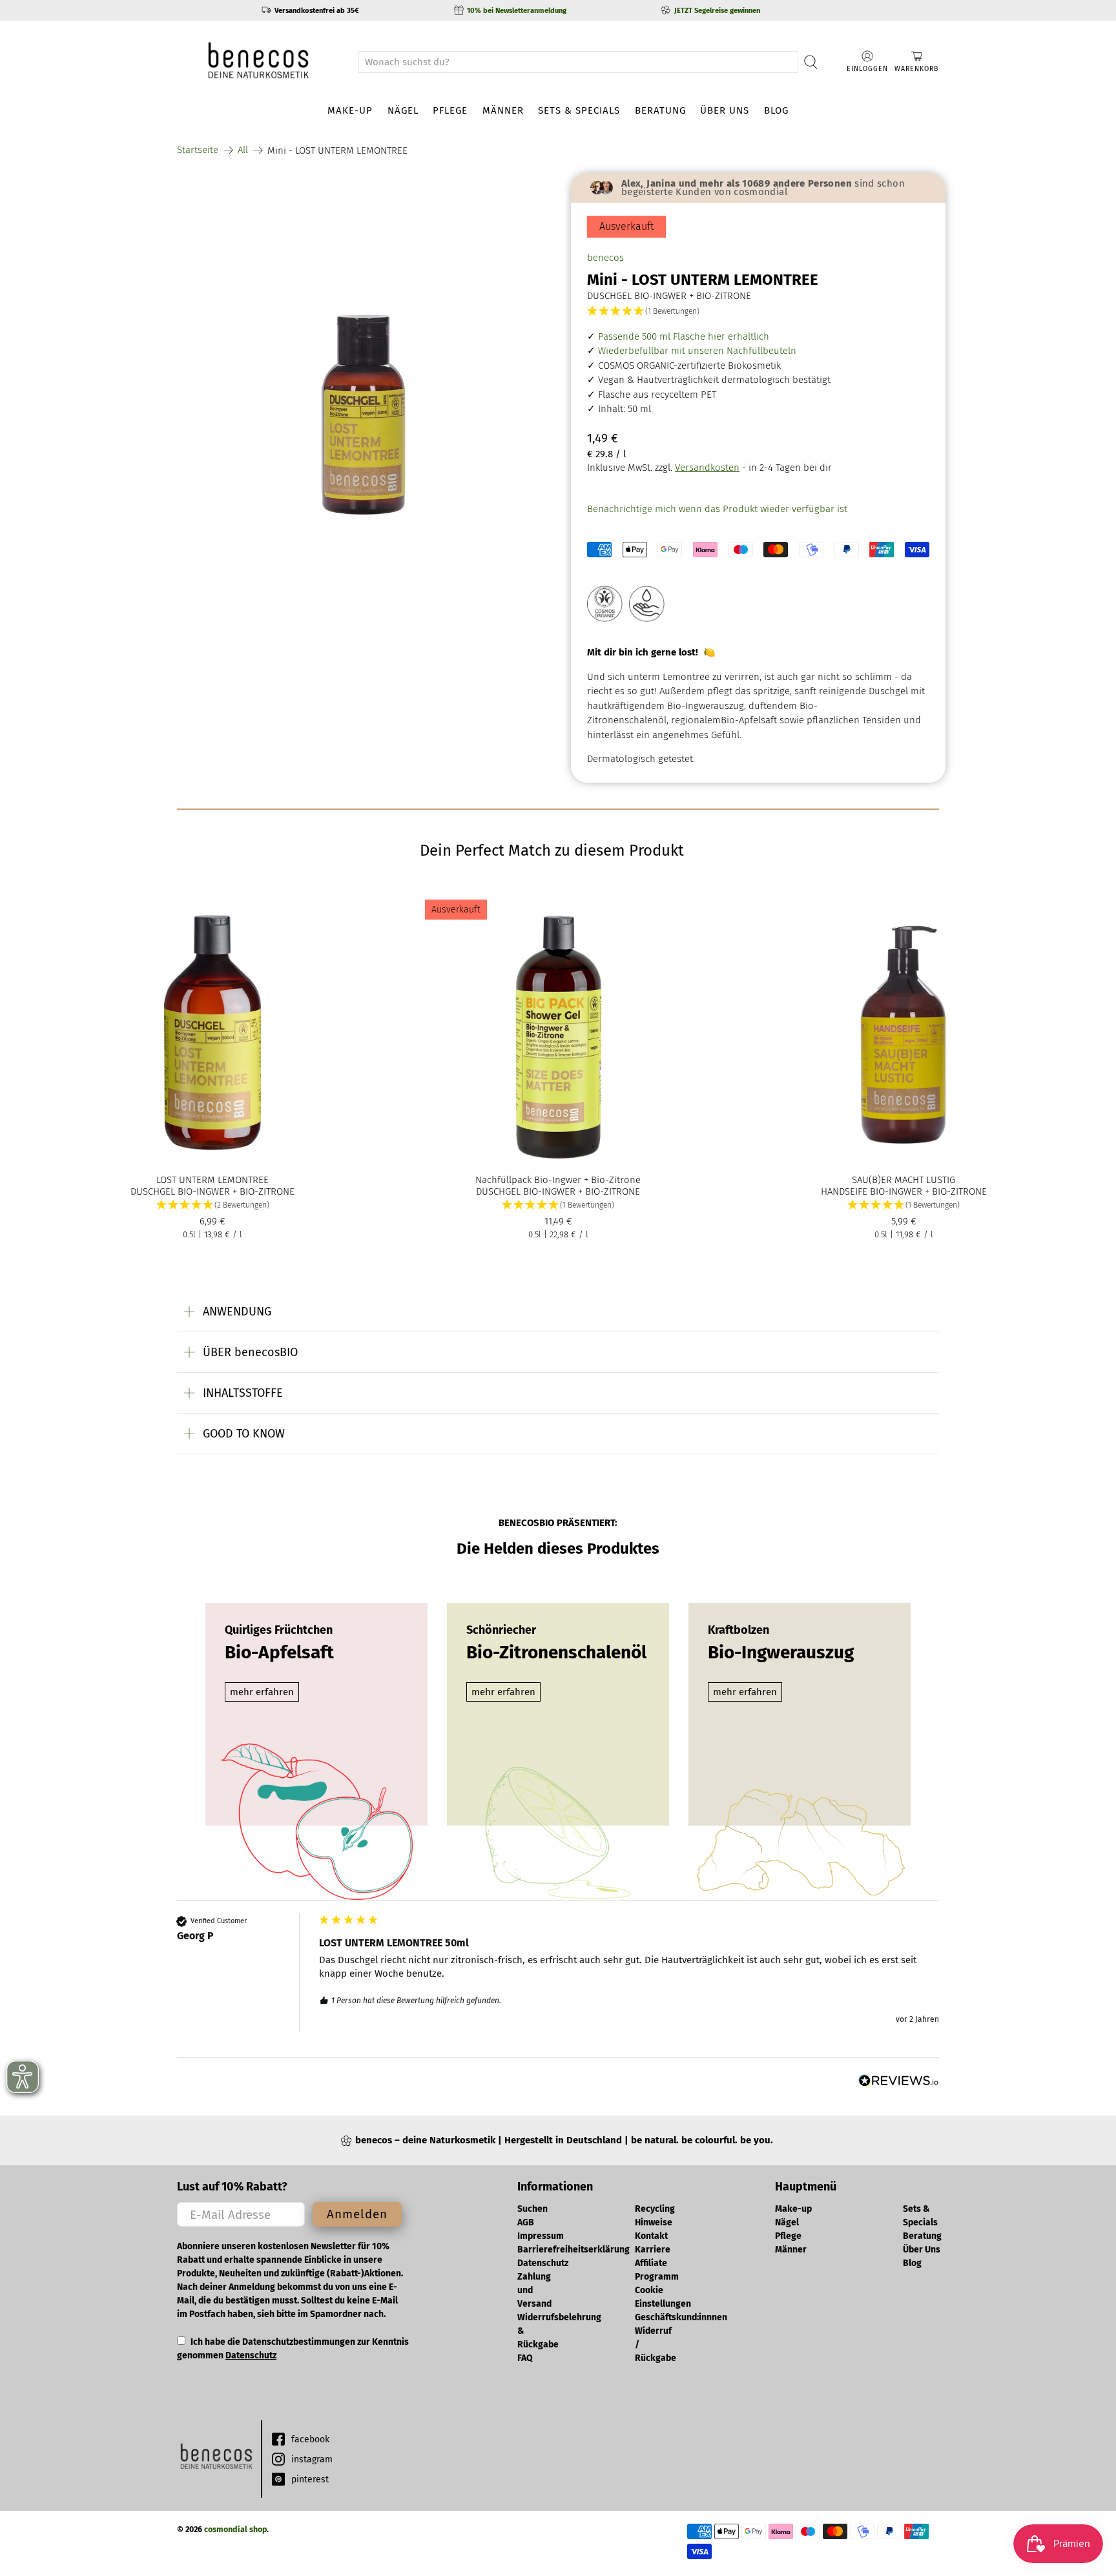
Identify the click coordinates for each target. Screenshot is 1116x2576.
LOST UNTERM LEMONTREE (212, 1180)
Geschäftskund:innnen (681, 2317)
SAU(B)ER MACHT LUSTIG (904, 1180)
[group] (558, 1986)
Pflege (450, 110)
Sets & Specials (579, 110)
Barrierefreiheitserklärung (573, 2250)
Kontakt (651, 2236)
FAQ (525, 2358)
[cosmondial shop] (258, 62)
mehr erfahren (262, 1692)
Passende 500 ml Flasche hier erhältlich (682, 336)
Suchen (532, 2209)
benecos (605, 258)
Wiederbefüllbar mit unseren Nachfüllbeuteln (696, 351)
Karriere (653, 2250)
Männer (503, 110)
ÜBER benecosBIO (250, 1352)
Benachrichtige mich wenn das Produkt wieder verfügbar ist (717, 509)
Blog (776, 110)
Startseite (198, 150)
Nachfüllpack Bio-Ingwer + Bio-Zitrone (558, 1180)
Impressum (541, 2236)
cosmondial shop (235, 2529)
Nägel (403, 110)
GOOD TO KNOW (244, 1434)
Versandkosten (707, 468)
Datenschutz (251, 2355)
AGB (526, 2222)
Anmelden (357, 2214)
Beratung (660, 110)
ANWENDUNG (237, 1312)
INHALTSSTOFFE (243, 1393)
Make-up (350, 110)
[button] (758, 312)
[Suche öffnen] (811, 62)
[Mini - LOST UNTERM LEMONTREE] (364, 360)
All (243, 150)
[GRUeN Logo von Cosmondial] (216, 2459)
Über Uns (725, 110)
